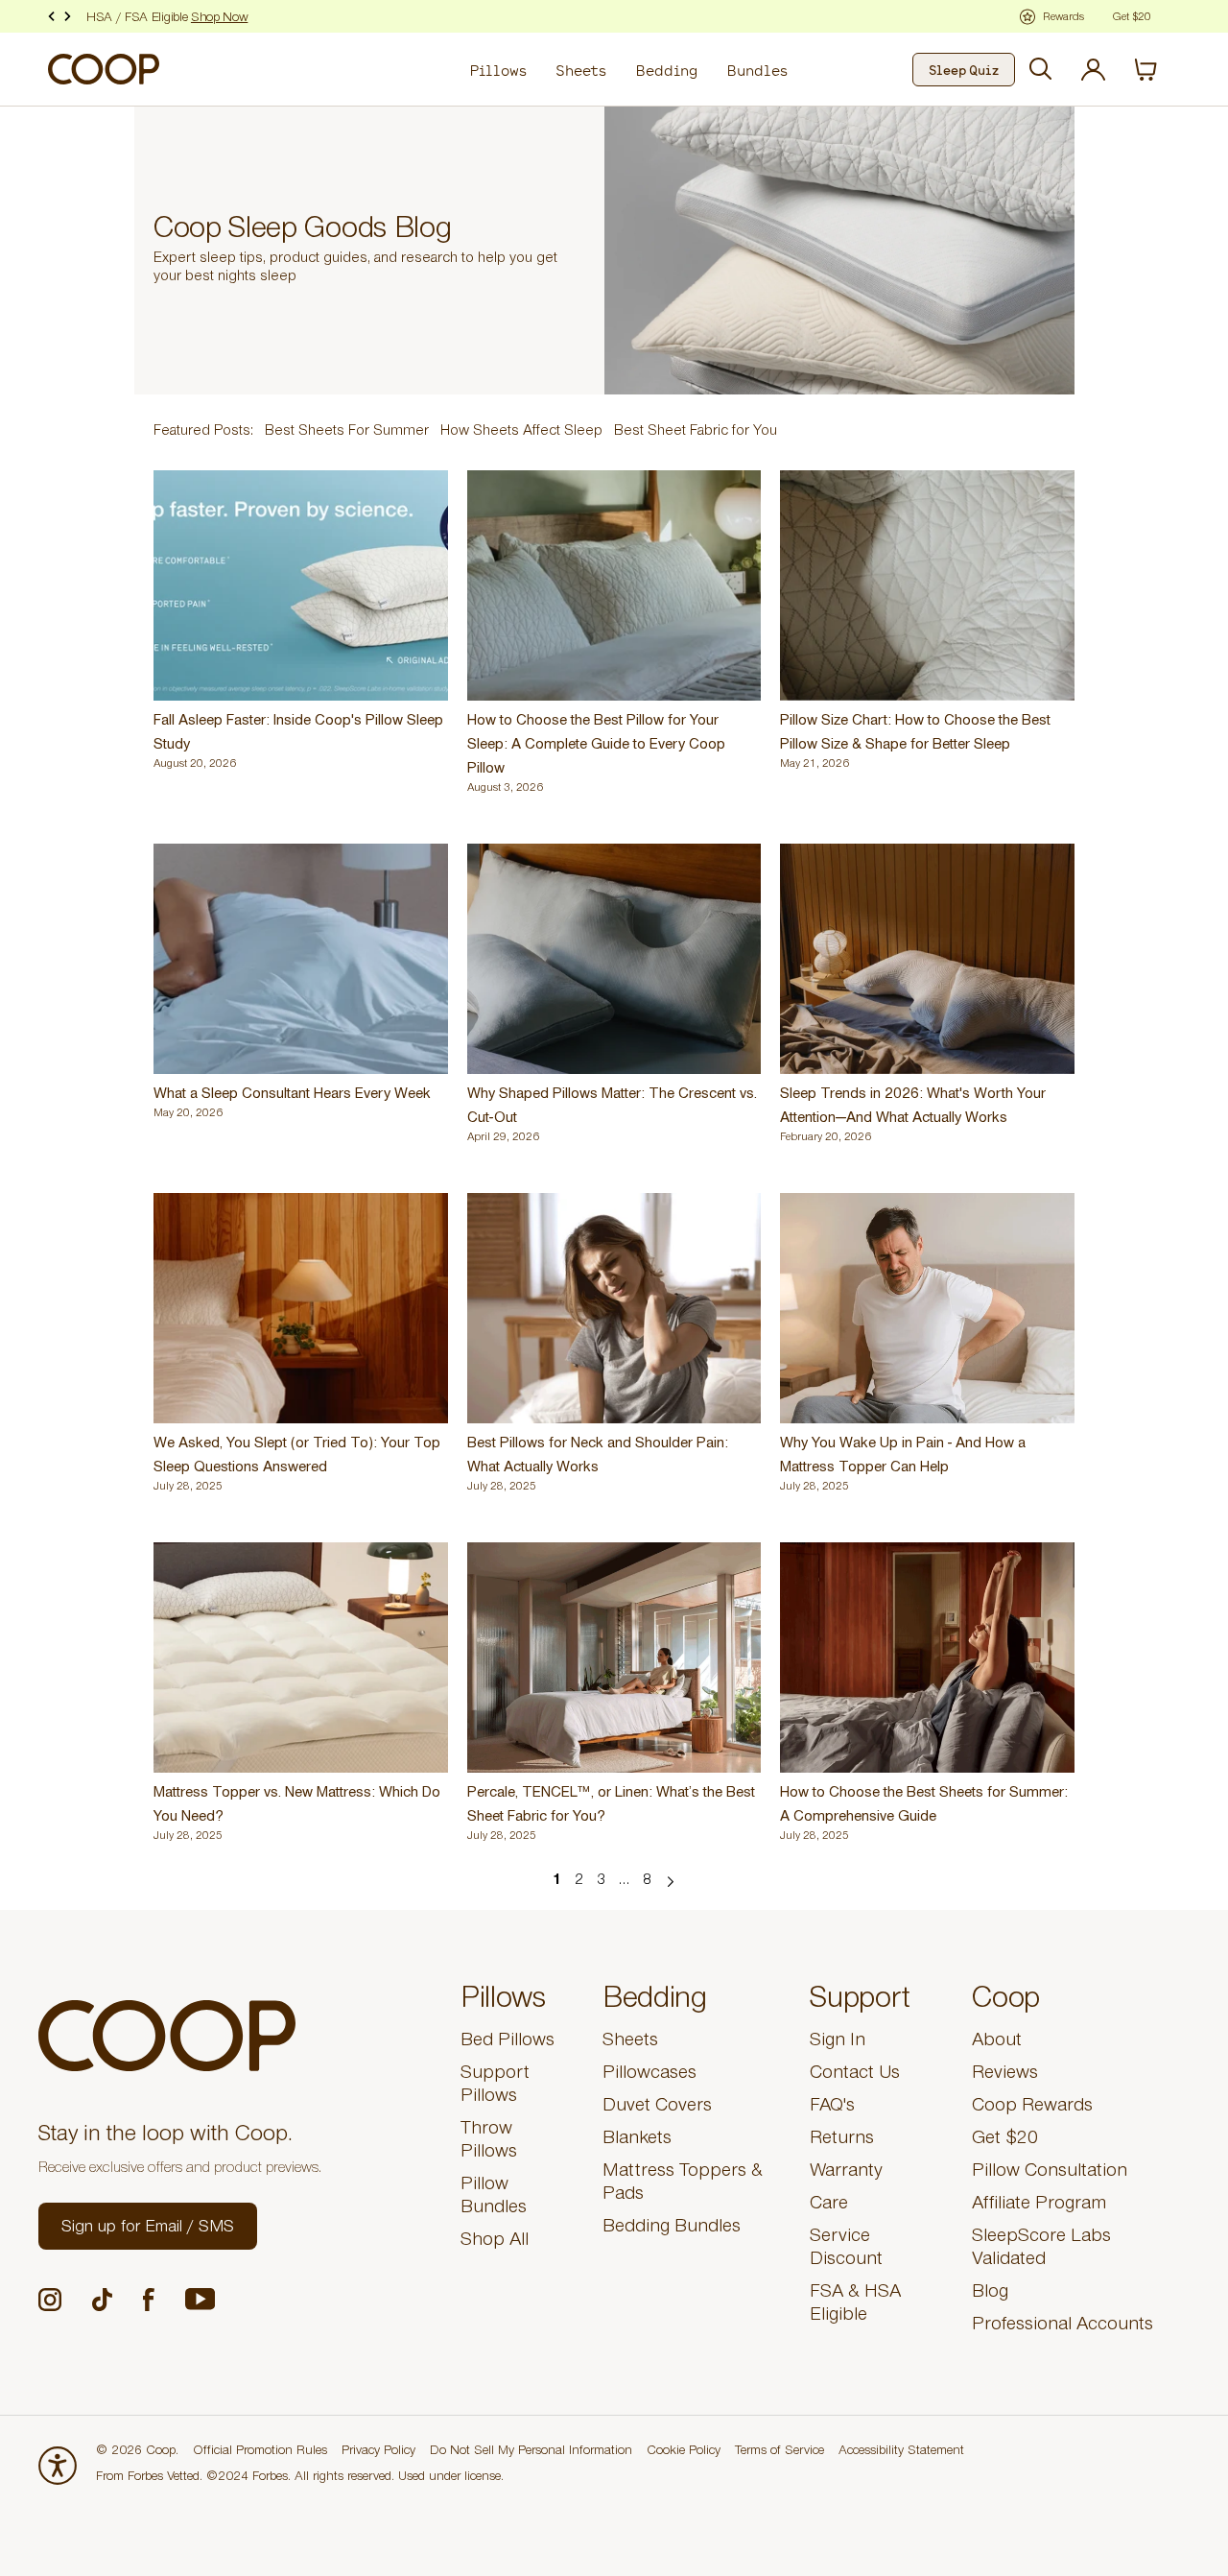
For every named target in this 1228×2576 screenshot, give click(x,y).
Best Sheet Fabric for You (696, 432)
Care (829, 2206)
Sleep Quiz (964, 70)
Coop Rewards (1032, 2108)
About (997, 2042)
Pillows (498, 70)
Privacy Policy (378, 2452)
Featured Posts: (203, 432)
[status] (1157, 70)
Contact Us (855, 2075)
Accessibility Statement (901, 2452)
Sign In (838, 2042)
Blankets (637, 2140)
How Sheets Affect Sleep (521, 432)
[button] (148, 2226)
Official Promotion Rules (260, 2452)
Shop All (495, 2242)
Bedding (666, 70)
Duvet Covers (657, 2108)
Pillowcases (649, 2075)
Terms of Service (779, 2452)
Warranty (846, 2173)
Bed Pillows (508, 2042)
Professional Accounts (1063, 2326)
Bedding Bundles (672, 2229)
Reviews (1005, 2075)
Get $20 (1005, 2140)
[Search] (1041, 69)
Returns (842, 2140)
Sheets (581, 70)
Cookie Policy (684, 2452)
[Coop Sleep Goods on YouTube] (200, 2299)
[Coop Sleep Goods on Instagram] (50, 2300)
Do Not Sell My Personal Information (531, 2452)
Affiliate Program (1039, 2206)
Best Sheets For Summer (347, 432)
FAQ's (832, 2108)
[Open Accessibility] (58, 2466)
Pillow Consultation (1050, 2173)
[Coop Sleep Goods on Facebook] (149, 2300)
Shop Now (219, 19)
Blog (990, 2294)
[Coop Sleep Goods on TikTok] (102, 2300)
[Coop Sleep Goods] (104, 69)
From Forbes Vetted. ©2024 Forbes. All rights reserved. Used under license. (300, 2478)
